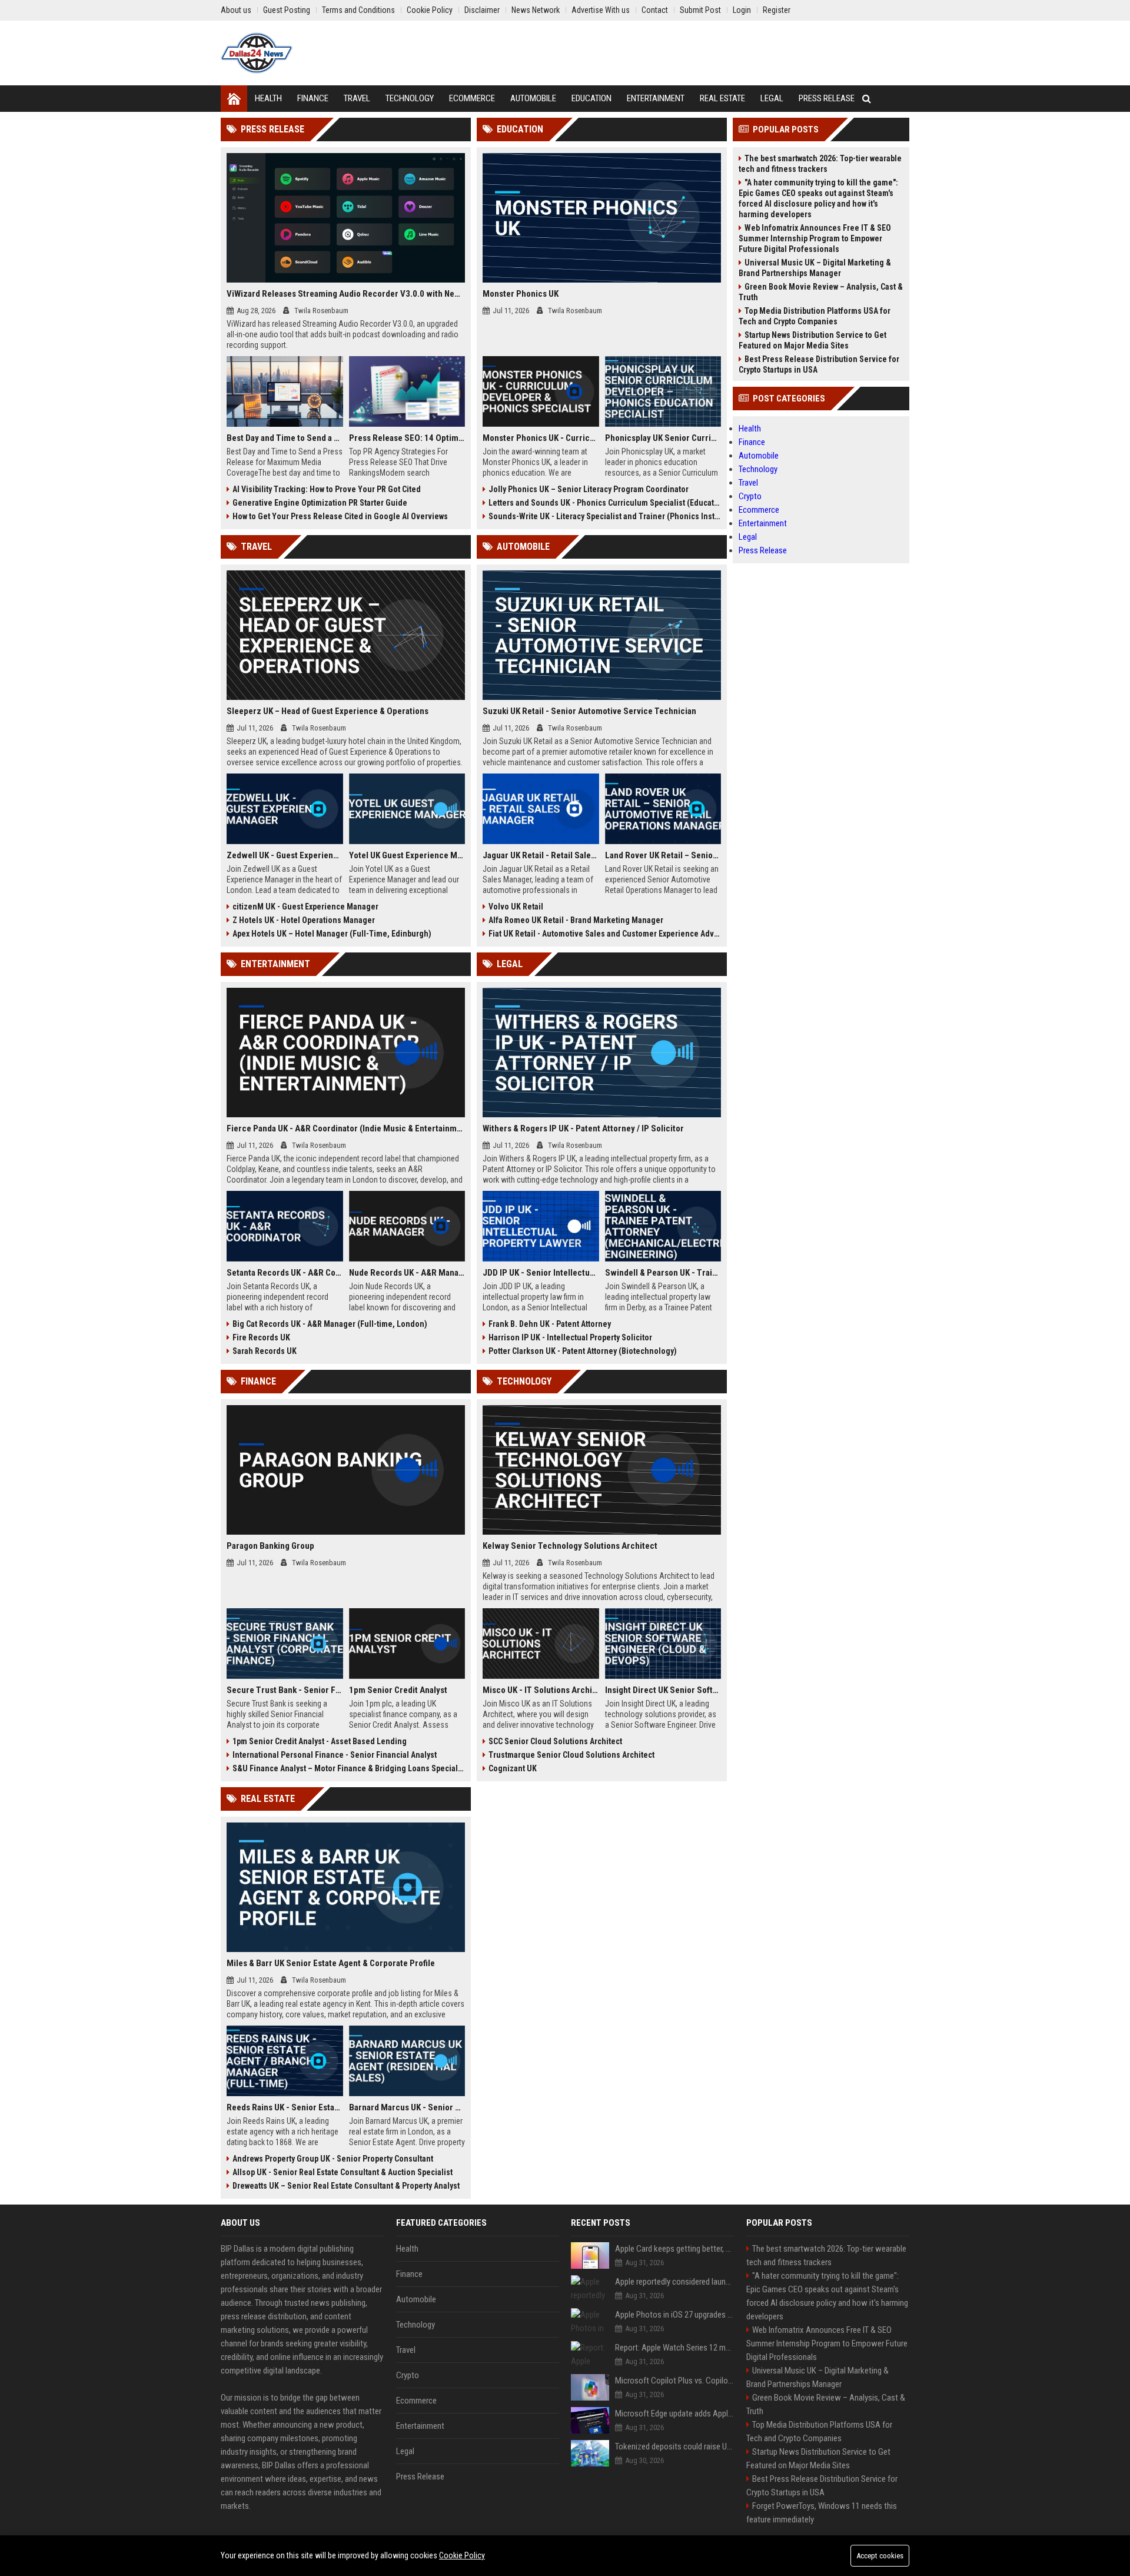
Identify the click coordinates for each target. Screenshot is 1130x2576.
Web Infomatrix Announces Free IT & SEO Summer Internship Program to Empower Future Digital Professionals (815, 238)
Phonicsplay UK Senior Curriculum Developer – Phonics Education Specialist (663, 438)
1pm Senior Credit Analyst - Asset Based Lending (320, 1741)
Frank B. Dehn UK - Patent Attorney (550, 1324)
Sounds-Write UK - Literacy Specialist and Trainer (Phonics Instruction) (605, 516)
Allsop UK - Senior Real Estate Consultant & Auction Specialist (343, 2172)
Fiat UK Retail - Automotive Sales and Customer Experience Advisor (605, 934)
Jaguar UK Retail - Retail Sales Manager (541, 855)
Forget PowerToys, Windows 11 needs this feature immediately (822, 2513)
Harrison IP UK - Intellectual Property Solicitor (570, 1337)
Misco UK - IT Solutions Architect (541, 1690)
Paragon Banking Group (270, 1546)
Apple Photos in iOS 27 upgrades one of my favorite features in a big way (675, 2315)
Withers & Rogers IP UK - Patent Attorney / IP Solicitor (583, 1128)
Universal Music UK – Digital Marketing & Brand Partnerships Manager (815, 268)
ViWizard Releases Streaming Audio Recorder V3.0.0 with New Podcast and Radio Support (346, 294)
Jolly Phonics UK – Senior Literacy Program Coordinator (589, 489)
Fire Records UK (261, 1337)
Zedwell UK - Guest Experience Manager (285, 855)
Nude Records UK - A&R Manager (407, 1273)
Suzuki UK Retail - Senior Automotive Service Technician (589, 711)
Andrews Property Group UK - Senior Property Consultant (333, 2159)
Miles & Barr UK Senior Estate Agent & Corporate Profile (331, 1963)
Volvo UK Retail (516, 907)
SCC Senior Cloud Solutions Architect (555, 1741)
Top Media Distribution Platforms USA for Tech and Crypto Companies (815, 316)
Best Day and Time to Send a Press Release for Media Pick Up (285, 438)
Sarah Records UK (265, 1351)
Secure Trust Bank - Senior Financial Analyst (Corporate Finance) (285, 1690)
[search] (867, 99)
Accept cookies (880, 2556)
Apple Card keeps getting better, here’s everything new (675, 2249)
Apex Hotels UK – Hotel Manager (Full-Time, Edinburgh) (332, 934)
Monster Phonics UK (521, 294)
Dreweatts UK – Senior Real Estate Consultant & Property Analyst (346, 2186)
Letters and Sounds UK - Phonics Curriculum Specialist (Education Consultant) (605, 503)
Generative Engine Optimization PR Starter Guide (320, 503)
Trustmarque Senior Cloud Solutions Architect (571, 1755)
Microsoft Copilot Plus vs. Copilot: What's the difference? (675, 2381)
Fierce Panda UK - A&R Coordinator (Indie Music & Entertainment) (346, 1128)
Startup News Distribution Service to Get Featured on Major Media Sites (812, 340)
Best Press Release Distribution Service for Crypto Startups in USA (819, 364)
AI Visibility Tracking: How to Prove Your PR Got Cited (327, 489)
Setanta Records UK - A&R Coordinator (285, 1273)
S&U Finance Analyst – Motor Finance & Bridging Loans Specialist (349, 1768)
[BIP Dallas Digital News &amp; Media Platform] (257, 53)
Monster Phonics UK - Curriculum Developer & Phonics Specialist (541, 438)
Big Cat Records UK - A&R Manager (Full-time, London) (330, 1324)
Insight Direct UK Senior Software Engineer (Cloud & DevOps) (663, 1690)
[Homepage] (234, 99)
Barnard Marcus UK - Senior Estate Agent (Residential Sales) (407, 2107)
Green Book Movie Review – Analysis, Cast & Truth (821, 292)
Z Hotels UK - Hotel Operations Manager (304, 920)
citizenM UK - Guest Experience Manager (305, 907)
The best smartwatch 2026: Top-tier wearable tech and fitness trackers (820, 164)
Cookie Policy (462, 2555)
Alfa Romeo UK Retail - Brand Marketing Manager (576, 920)
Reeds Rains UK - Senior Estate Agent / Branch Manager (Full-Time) (285, 2107)
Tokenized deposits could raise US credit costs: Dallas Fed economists (675, 2446)
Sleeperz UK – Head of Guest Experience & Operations (328, 711)
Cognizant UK (513, 1768)
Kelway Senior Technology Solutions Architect (570, 1546)
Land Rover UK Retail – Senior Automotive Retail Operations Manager (663, 855)
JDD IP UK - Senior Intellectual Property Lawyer (541, 1273)
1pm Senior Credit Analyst (398, 1690)
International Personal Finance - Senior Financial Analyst (335, 1755)
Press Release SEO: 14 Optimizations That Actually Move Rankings (407, 438)
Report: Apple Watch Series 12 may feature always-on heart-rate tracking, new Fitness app (675, 2348)
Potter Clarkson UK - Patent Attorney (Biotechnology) (583, 1351)
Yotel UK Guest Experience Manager (407, 855)
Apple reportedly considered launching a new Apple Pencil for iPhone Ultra (675, 2282)
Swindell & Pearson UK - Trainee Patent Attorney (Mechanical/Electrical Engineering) (663, 1273)
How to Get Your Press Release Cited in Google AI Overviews (340, 516)
